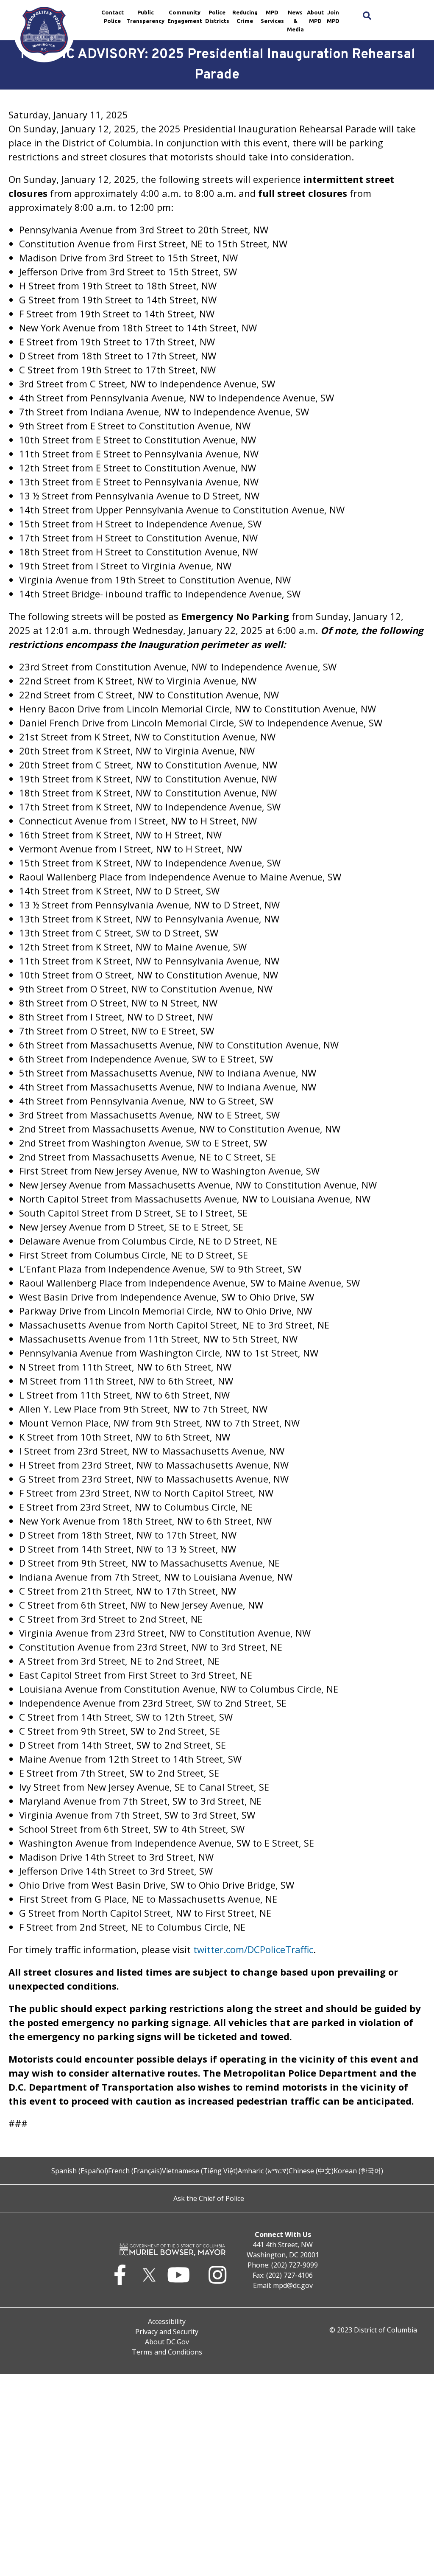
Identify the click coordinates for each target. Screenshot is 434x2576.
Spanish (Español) (80, 2171)
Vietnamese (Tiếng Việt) (200, 2171)
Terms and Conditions (167, 2352)
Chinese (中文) (311, 2171)
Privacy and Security (167, 2332)
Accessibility (167, 2321)
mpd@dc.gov (293, 2285)
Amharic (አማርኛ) (263, 2171)
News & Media (295, 21)
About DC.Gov (167, 2342)
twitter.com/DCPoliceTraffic (253, 1949)
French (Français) (135, 2171)
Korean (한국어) (358, 2171)
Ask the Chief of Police (209, 2198)
